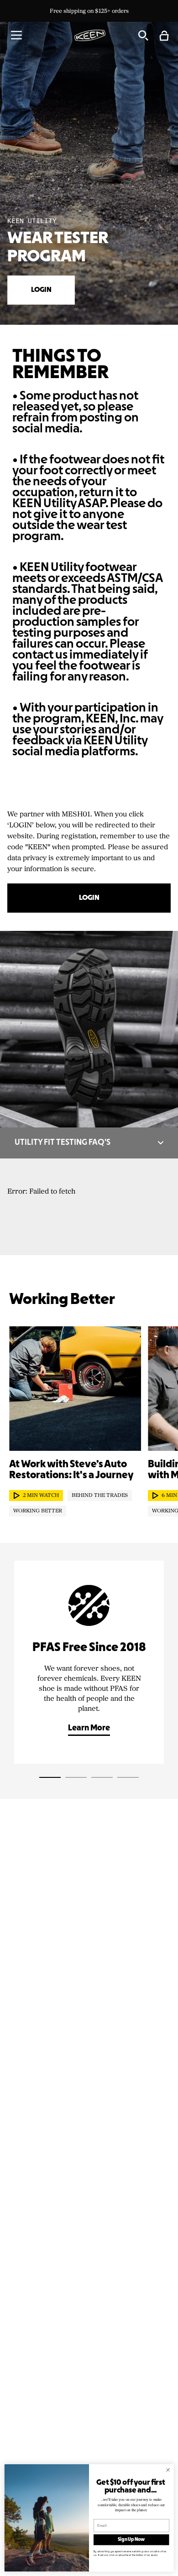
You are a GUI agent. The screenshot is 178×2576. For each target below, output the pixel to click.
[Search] (143, 35)
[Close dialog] (168, 2470)
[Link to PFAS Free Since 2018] (89, 1662)
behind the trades (100, 1496)
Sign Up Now (131, 2540)
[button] (16, 35)
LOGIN (41, 290)
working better (38, 1511)
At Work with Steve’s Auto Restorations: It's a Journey (71, 1470)
